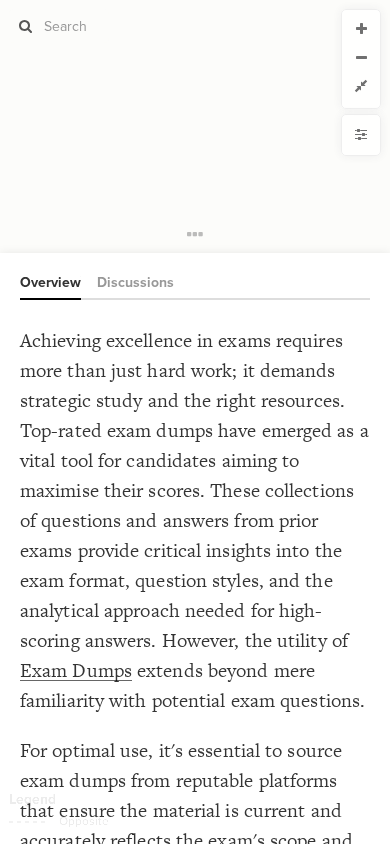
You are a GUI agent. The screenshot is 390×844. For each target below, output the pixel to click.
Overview (50, 282)
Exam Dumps (76, 670)
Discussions (135, 282)
